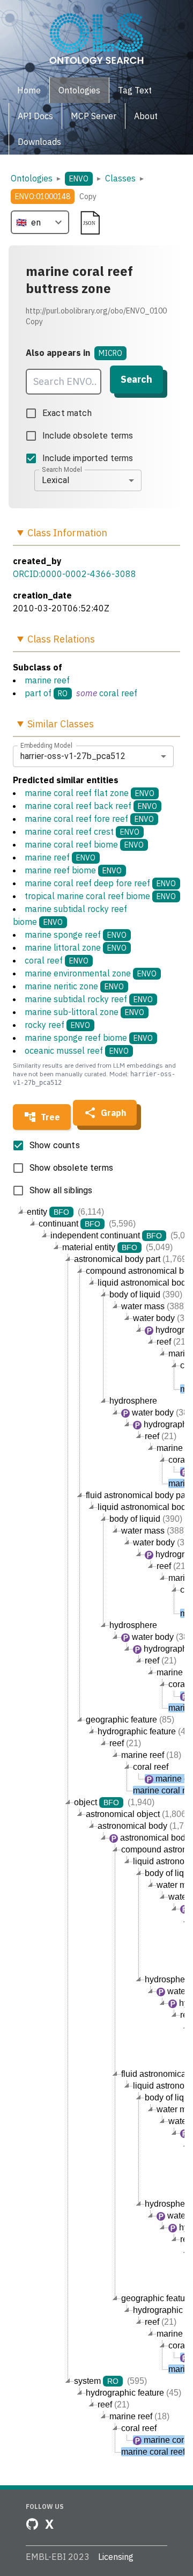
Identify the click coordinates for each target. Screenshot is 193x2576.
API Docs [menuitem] (35, 116)
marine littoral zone (76, 947)
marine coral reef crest (82, 831)
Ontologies (32, 178)
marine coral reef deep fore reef (100, 883)
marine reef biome (73, 870)
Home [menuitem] (29, 90)
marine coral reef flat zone (90, 793)
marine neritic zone (74, 986)
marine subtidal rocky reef (89, 999)
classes (120, 178)
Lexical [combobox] (55, 480)
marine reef (47, 680)
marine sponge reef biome (89, 1038)
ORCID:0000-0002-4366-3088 (75, 574)
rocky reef (57, 1025)
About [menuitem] (146, 116)
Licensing (116, 2557)
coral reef (118, 693)
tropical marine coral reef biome (100, 896)
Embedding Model (46, 745)
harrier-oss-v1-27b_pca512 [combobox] (73, 756)
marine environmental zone (91, 973)
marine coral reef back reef (91, 806)
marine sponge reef (76, 935)
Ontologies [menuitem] (79, 90)
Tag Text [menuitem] (135, 90)
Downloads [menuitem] (39, 142)
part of (38, 693)
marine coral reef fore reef (89, 819)
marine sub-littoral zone (84, 1012)
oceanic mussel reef (77, 1050)
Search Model (62, 469)
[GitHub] (32, 2524)
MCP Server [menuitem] (94, 116)
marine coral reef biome (84, 844)
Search (136, 379)
